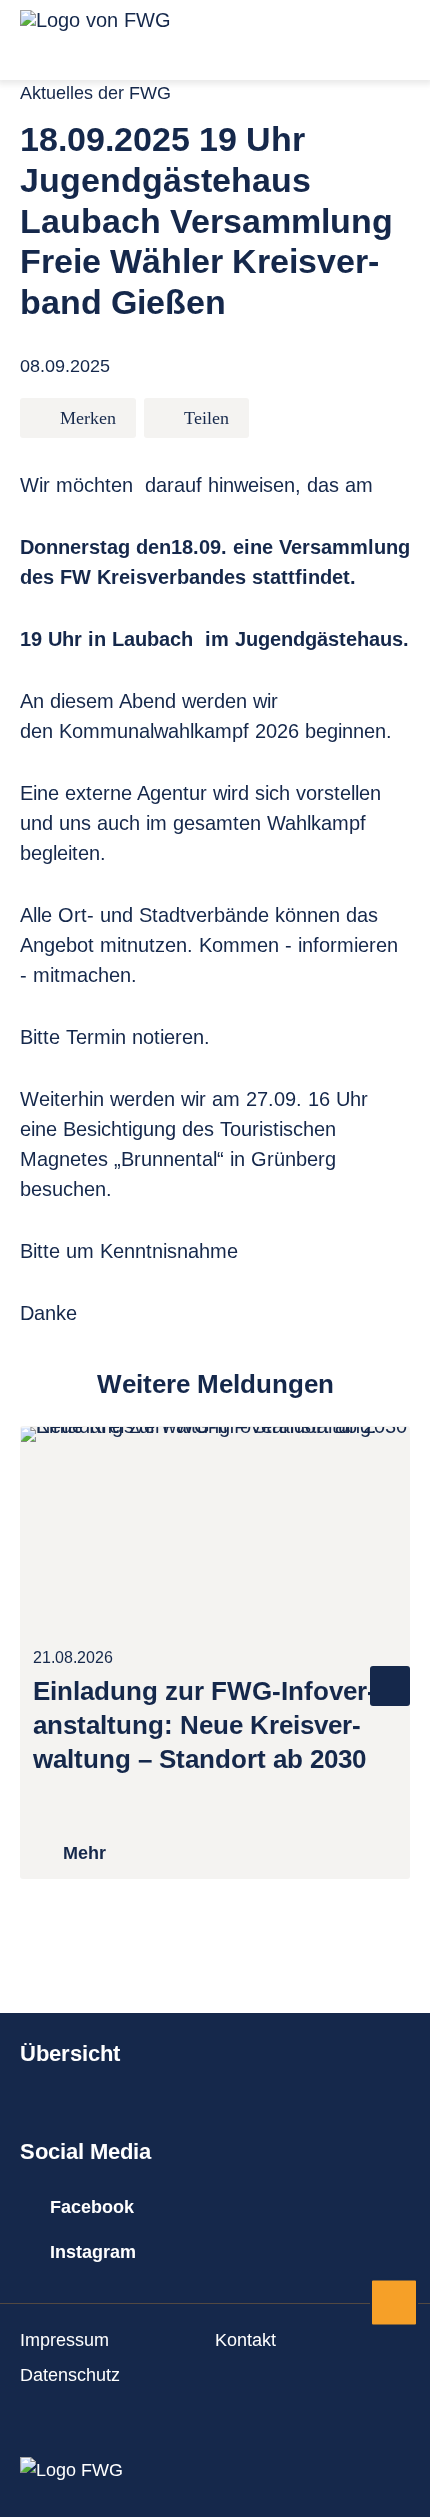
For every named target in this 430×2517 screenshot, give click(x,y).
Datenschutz (70, 2375)
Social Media (85, 2151)
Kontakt (245, 2340)
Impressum (64, 2340)
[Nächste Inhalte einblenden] (390, 1686)
